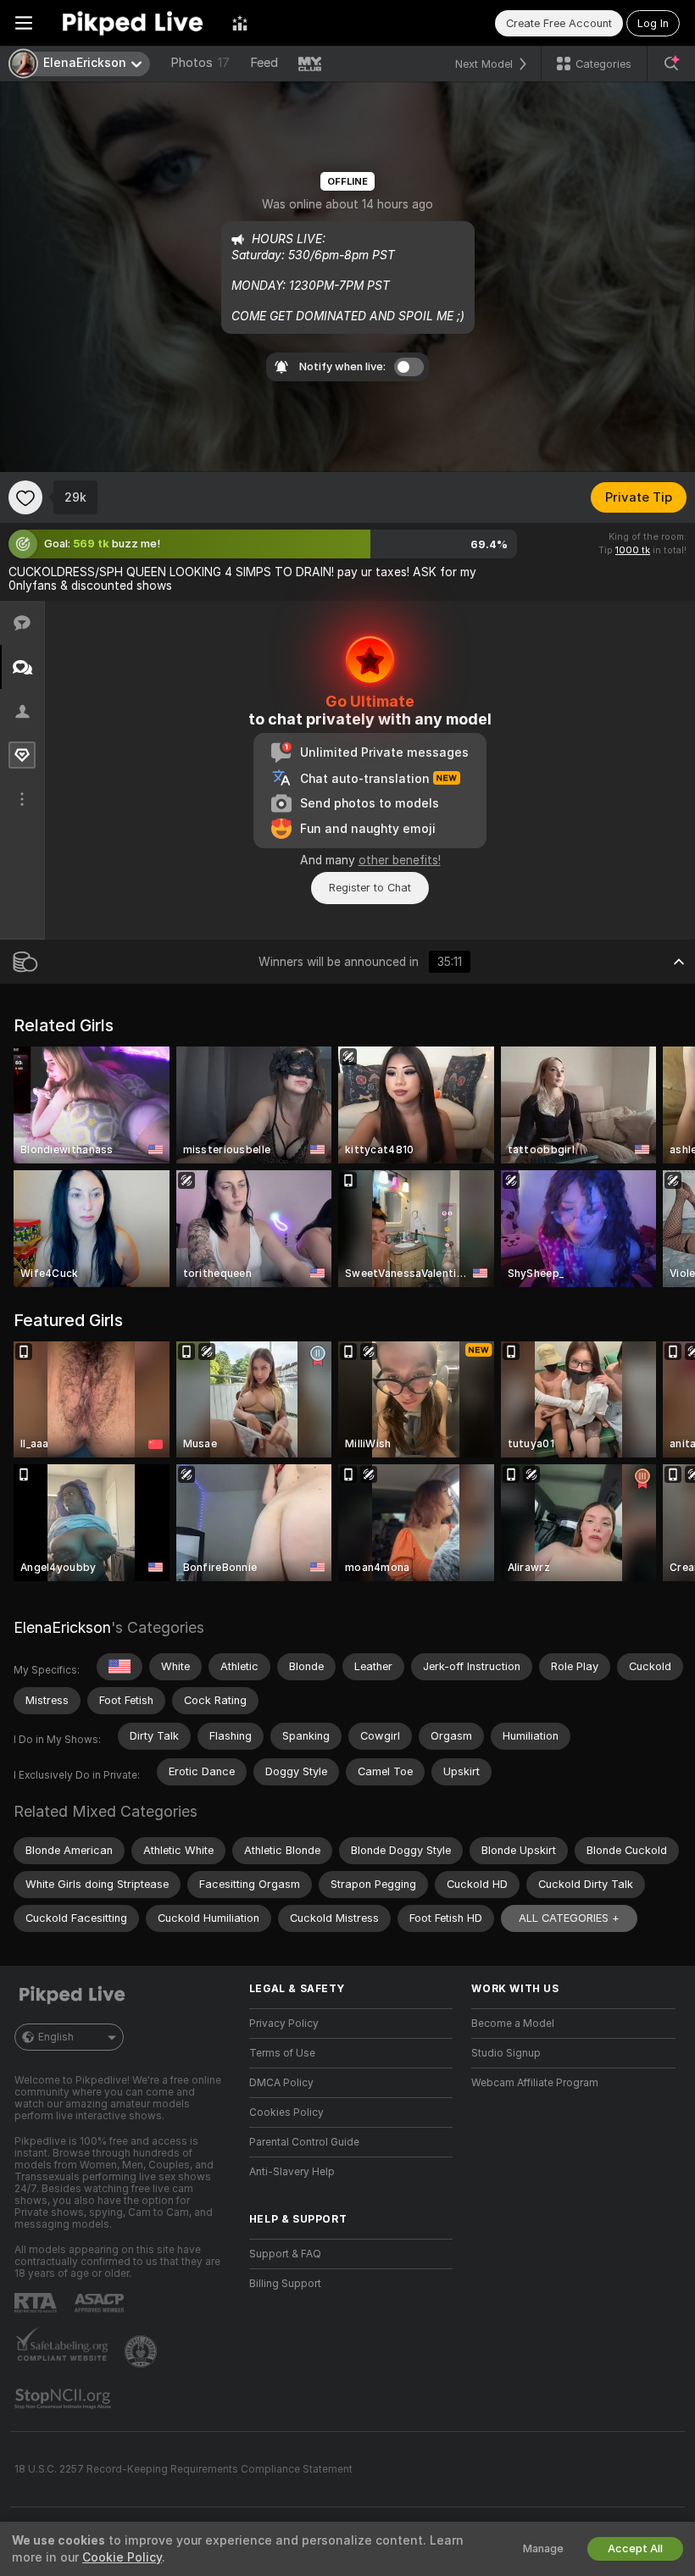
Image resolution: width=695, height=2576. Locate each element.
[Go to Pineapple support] (142, 2351)
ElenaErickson (62, 1627)
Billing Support (285, 2284)
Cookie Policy (122, 2557)
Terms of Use (282, 2053)
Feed (264, 63)
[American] (120, 1667)
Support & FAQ (285, 2254)
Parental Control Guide (304, 2142)
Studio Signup (506, 2053)
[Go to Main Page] (132, 23)
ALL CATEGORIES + (569, 1918)
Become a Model (513, 2024)
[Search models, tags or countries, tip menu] (671, 64)
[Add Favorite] (25, 497)
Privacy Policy (284, 2024)
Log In (653, 23)
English (56, 2037)
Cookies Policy (286, 2112)
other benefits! (400, 860)
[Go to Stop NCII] (64, 2399)
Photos (200, 63)
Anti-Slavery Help (292, 2172)
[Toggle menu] (24, 23)
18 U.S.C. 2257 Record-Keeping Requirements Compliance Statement (183, 2469)
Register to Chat (370, 888)
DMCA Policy (281, 2083)
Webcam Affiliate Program (535, 2083)
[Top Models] (240, 23)
